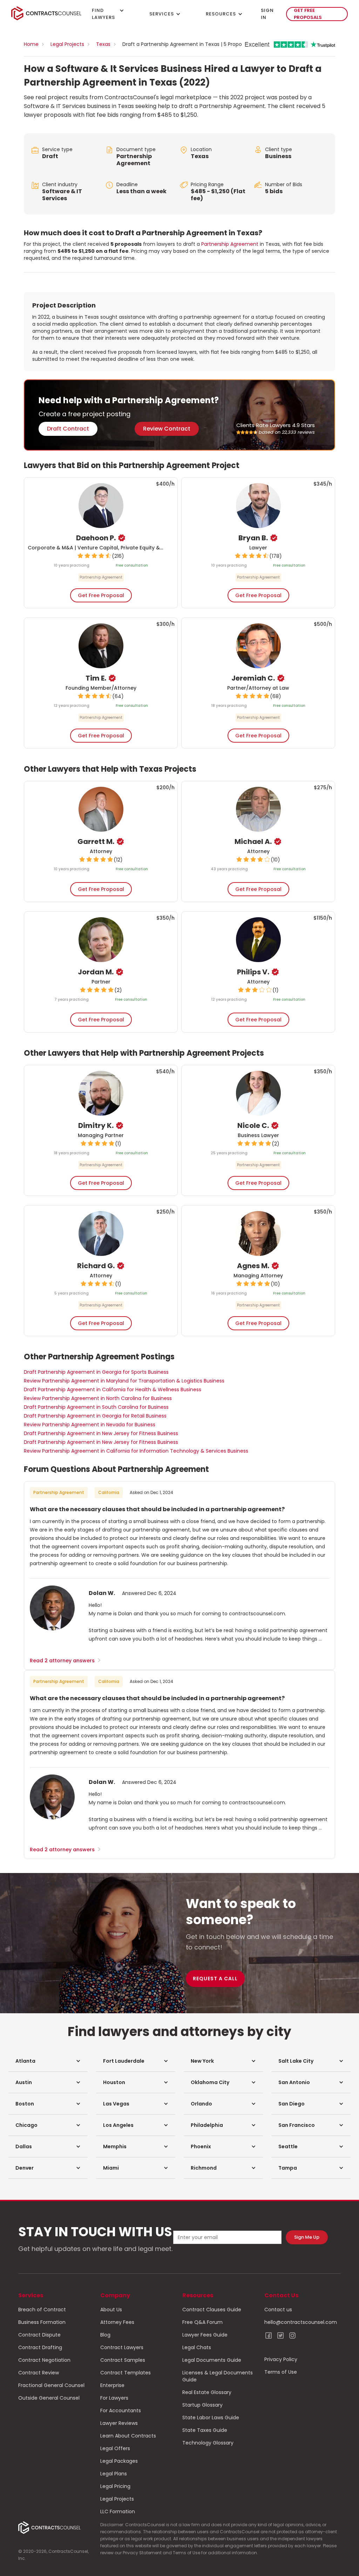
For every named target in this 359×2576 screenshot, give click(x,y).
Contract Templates (126, 2373)
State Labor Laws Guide (211, 2418)
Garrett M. (96, 841)
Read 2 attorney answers (66, 1661)
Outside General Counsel (49, 2398)
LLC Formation (118, 2511)
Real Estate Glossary (207, 2392)
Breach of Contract (42, 2310)
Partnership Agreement (134, 160)
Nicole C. (253, 1125)
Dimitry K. (96, 1125)
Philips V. (253, 972)
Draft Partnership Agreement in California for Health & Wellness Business (113, 1390)
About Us (111, 2310)
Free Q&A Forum (202, 2322)
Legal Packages (119, 2461)
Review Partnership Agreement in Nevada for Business (90, 1425)
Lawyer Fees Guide (205, 2335)
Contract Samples (123, 2360)
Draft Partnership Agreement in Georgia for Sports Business (96, 1372)
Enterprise (112, 2385)
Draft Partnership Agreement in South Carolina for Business (96, 1407)
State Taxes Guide (205, 2430)
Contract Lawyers (122, 2347)
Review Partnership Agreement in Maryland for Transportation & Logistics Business (124, 1381)
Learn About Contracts (128, 2436)
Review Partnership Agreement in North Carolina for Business (98, 1398)
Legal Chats (197, 2347)
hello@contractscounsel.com (301, 2322)
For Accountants (121, 2411)
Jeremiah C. (253, 678)
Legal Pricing (115, 2486)
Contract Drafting (40, 2347)
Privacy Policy (281, 2359)
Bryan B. (253, 538)
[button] (48, 2061)
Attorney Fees (117, 2322)
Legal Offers (115, 2448)
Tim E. (96, 678)
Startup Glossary (202, 2405)
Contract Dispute (39, 2335)
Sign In (267, 14)
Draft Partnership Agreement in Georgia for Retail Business (95, 1416)
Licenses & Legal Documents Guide (218, 2376)
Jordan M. (96, 972)
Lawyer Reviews (119, 2423)
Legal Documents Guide (212, 2360)
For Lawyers (114, 2398)
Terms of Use (281, 2372)
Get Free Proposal (101, 595)
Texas (103, 44)
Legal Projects (67, 44)
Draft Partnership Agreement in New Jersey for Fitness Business (101, 1433)
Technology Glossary (208, 2443)
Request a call (215, 1979)
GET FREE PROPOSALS (308, 14)
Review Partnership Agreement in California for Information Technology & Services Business (136, 1451)
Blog (105, 2335)
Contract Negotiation (44, 2360)
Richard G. (96, 1266)
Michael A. (253, 841)
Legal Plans (114, 2474)
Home (31, 44)
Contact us (278, 2310)
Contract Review (39, 2373)
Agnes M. (253, 1266)
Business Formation (42, 2322)
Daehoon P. (96, 538)
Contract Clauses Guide (212, 2310)
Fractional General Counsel (51, 2385)
